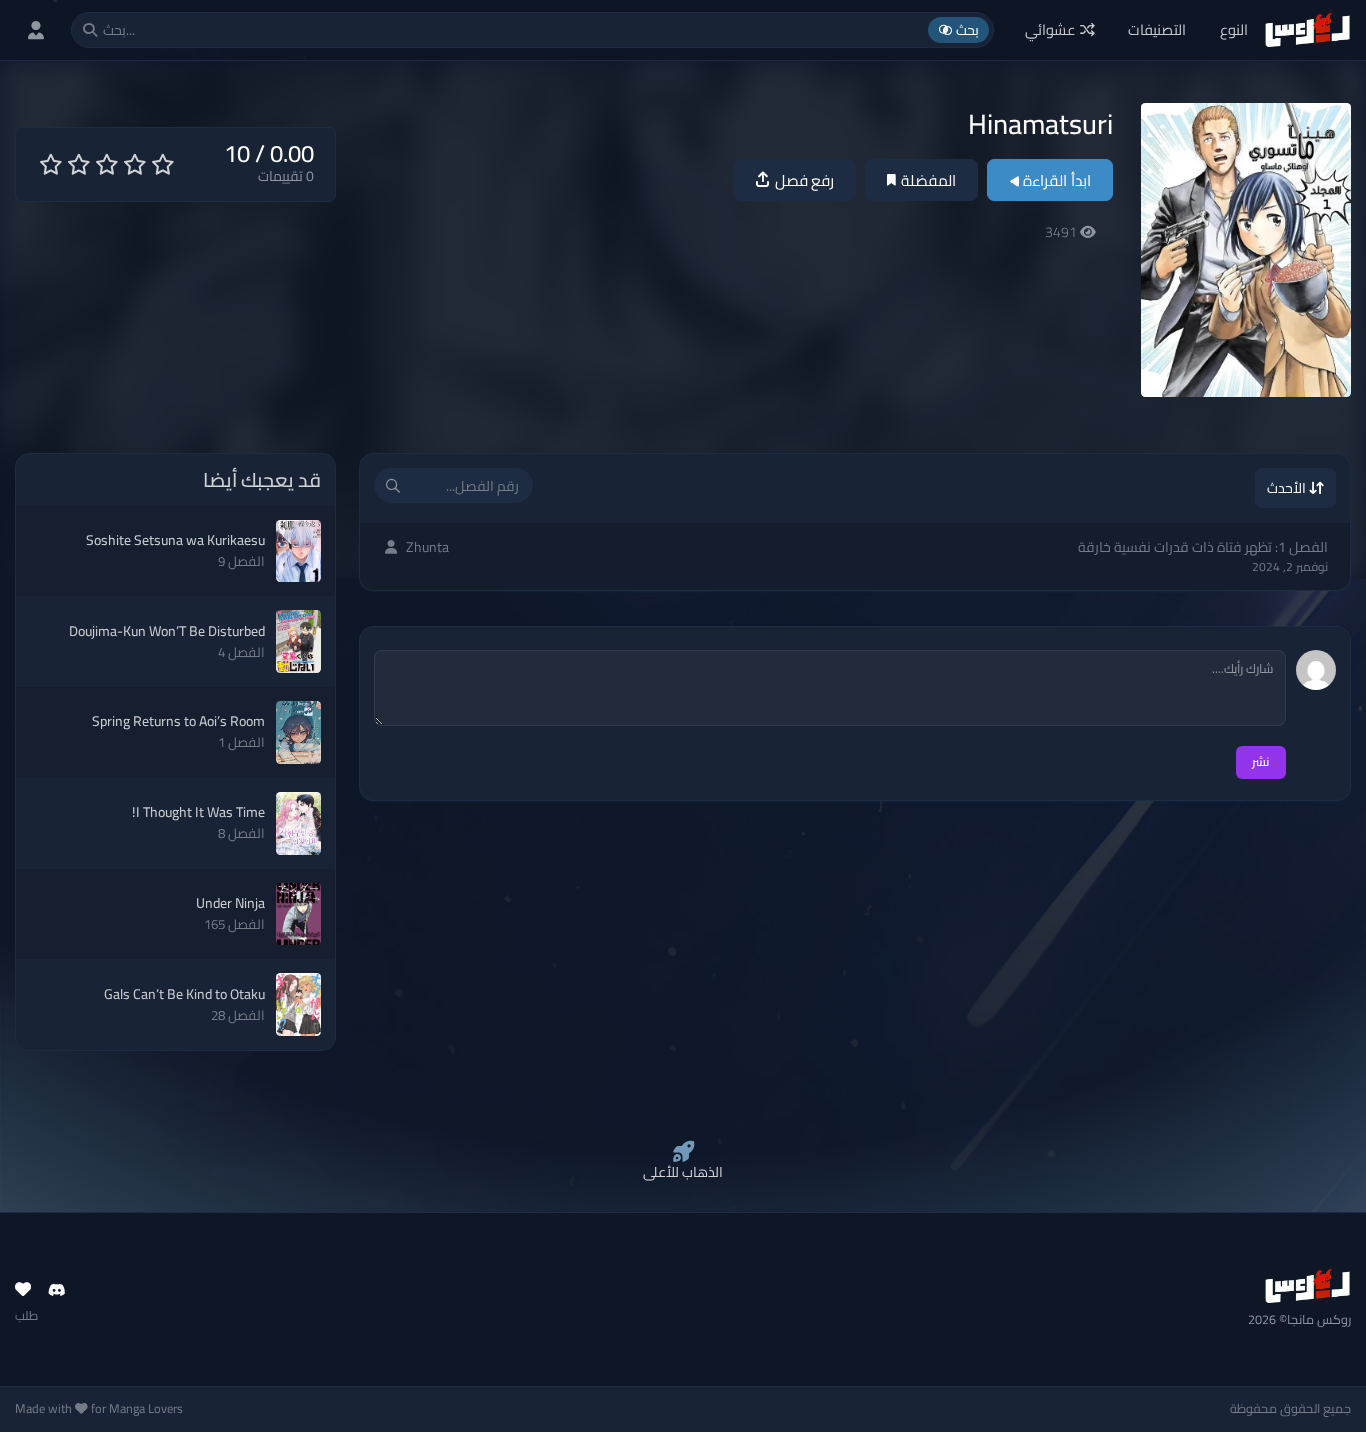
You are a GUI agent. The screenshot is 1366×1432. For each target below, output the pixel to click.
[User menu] (36, 30)
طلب (26, 1315)
